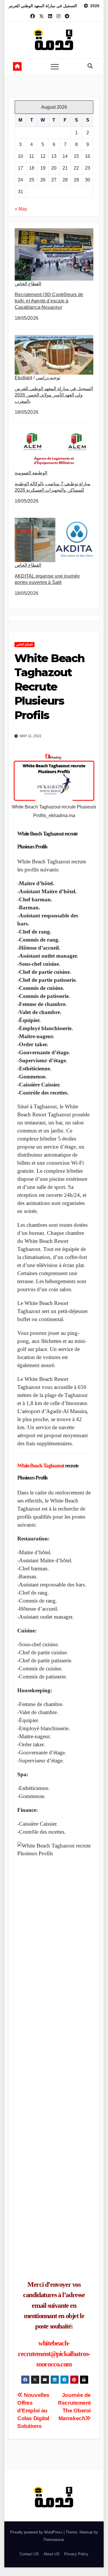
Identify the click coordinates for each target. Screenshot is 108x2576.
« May (21, 209)
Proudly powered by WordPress (37, 2532)
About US (52, 2554)
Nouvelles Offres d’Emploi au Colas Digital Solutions (33, 2411)
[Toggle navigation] (55, 66)
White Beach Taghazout (41, 1466)
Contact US (29, 2554)
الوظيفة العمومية (31, 473)
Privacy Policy (76, 2554)
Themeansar (53, 2540)
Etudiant (23, 378)
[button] (90, 66)
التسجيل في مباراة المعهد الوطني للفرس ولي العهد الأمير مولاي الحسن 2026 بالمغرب (54, 395)
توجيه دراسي (48, 378)
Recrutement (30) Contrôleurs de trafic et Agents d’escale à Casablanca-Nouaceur (49, 301)
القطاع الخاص (28, 284)
